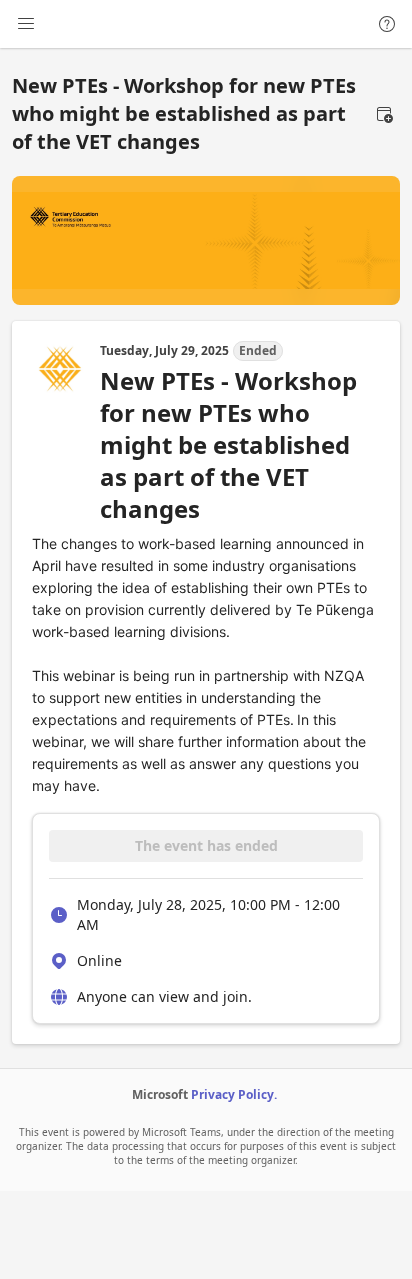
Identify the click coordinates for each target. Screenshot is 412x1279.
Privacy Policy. (234, 1094)
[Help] (387, 24)
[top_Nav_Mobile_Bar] (26, 24)
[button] (384, 114)
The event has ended (206, 845)
